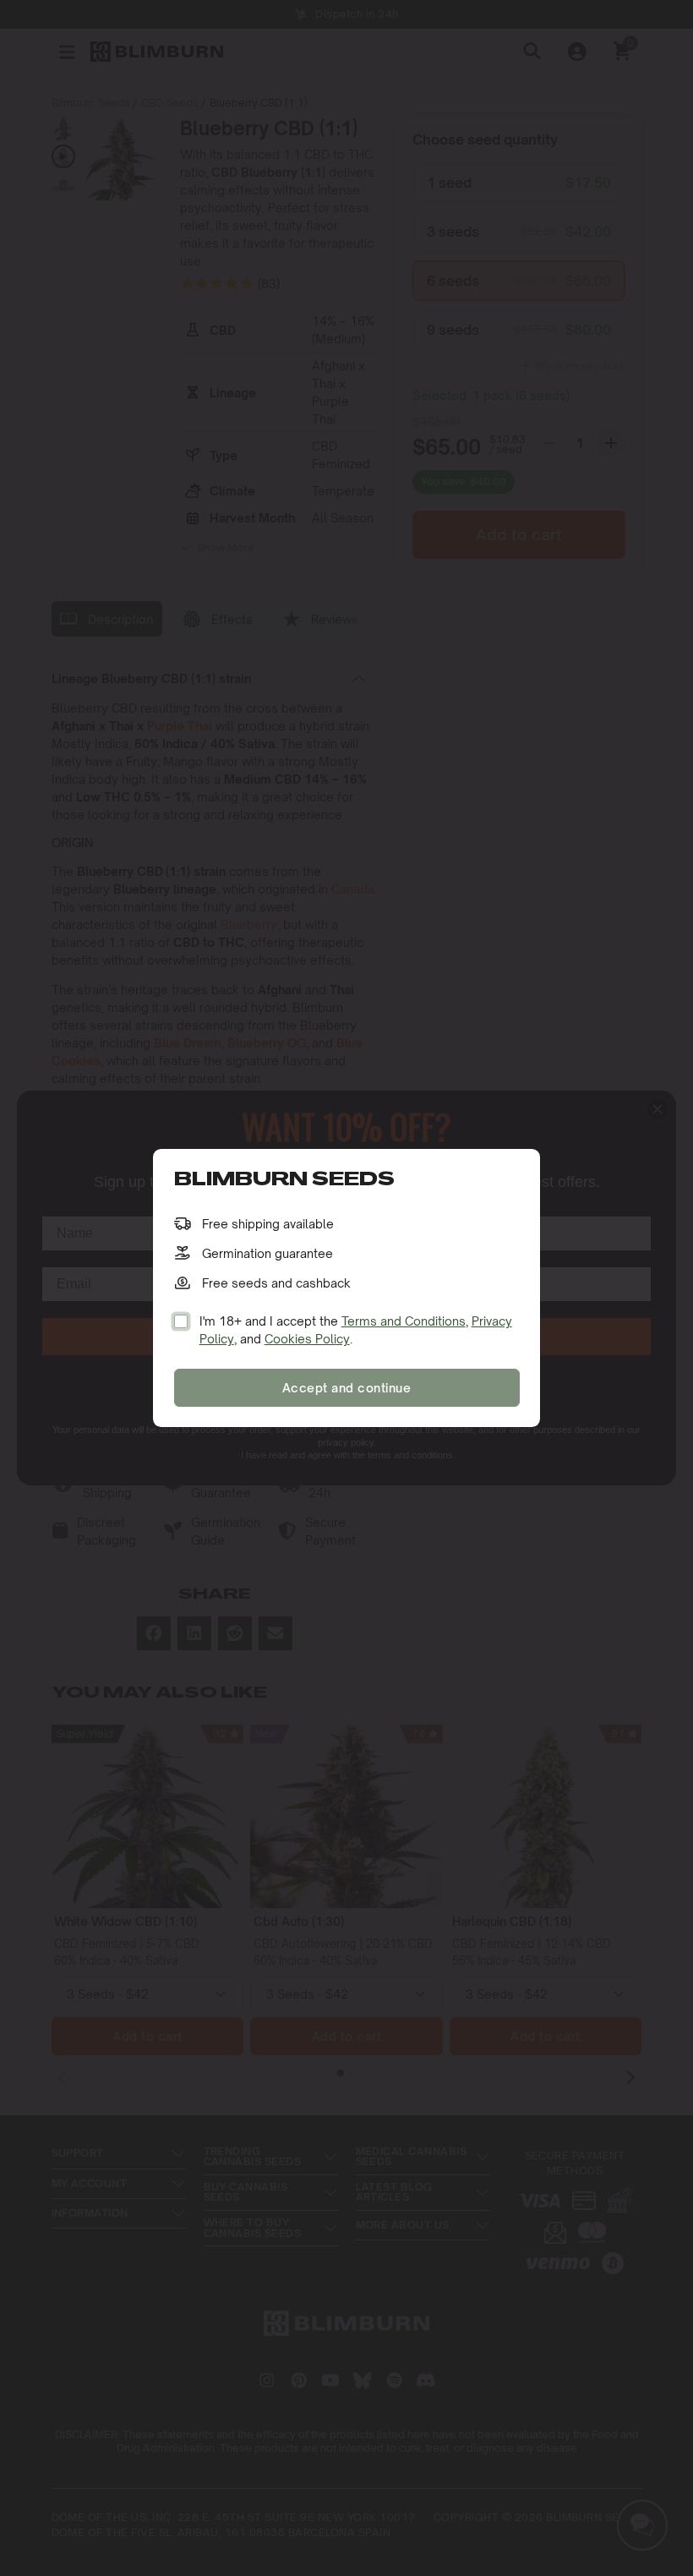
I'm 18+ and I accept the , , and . (356, 1330)
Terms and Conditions (404, 1321)
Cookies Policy (307, 1339)
